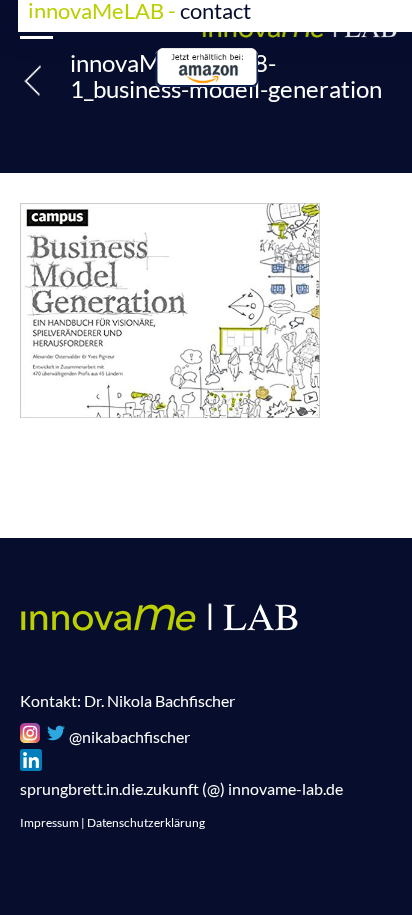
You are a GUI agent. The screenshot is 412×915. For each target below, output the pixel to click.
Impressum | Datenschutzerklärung (112, 822)
